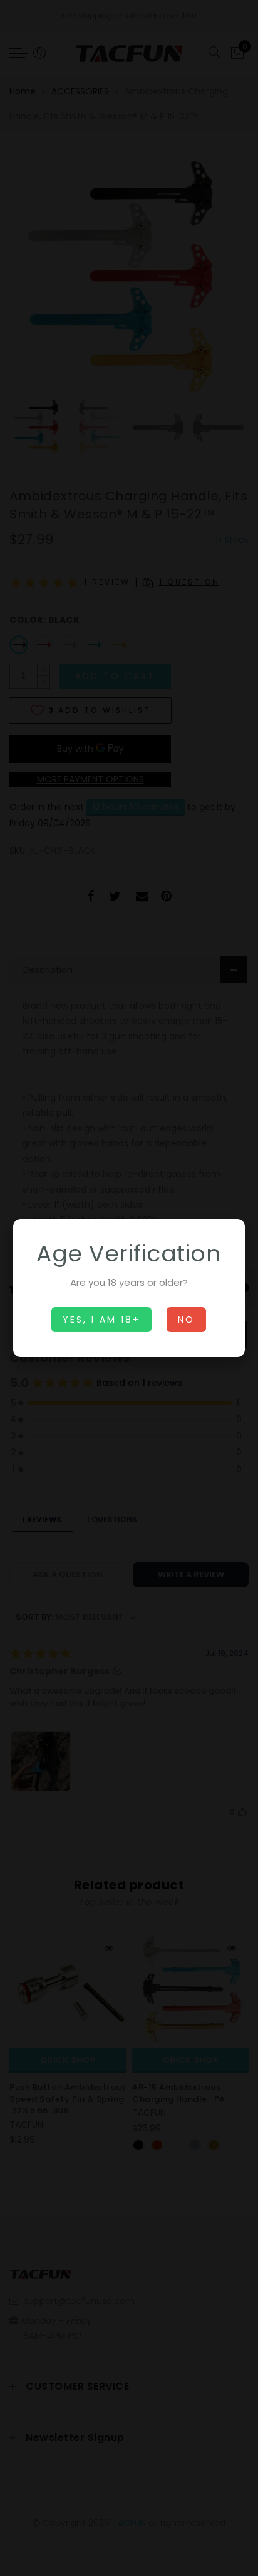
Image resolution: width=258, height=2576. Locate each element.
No (186, 1320)
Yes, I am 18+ (101, 1320)
